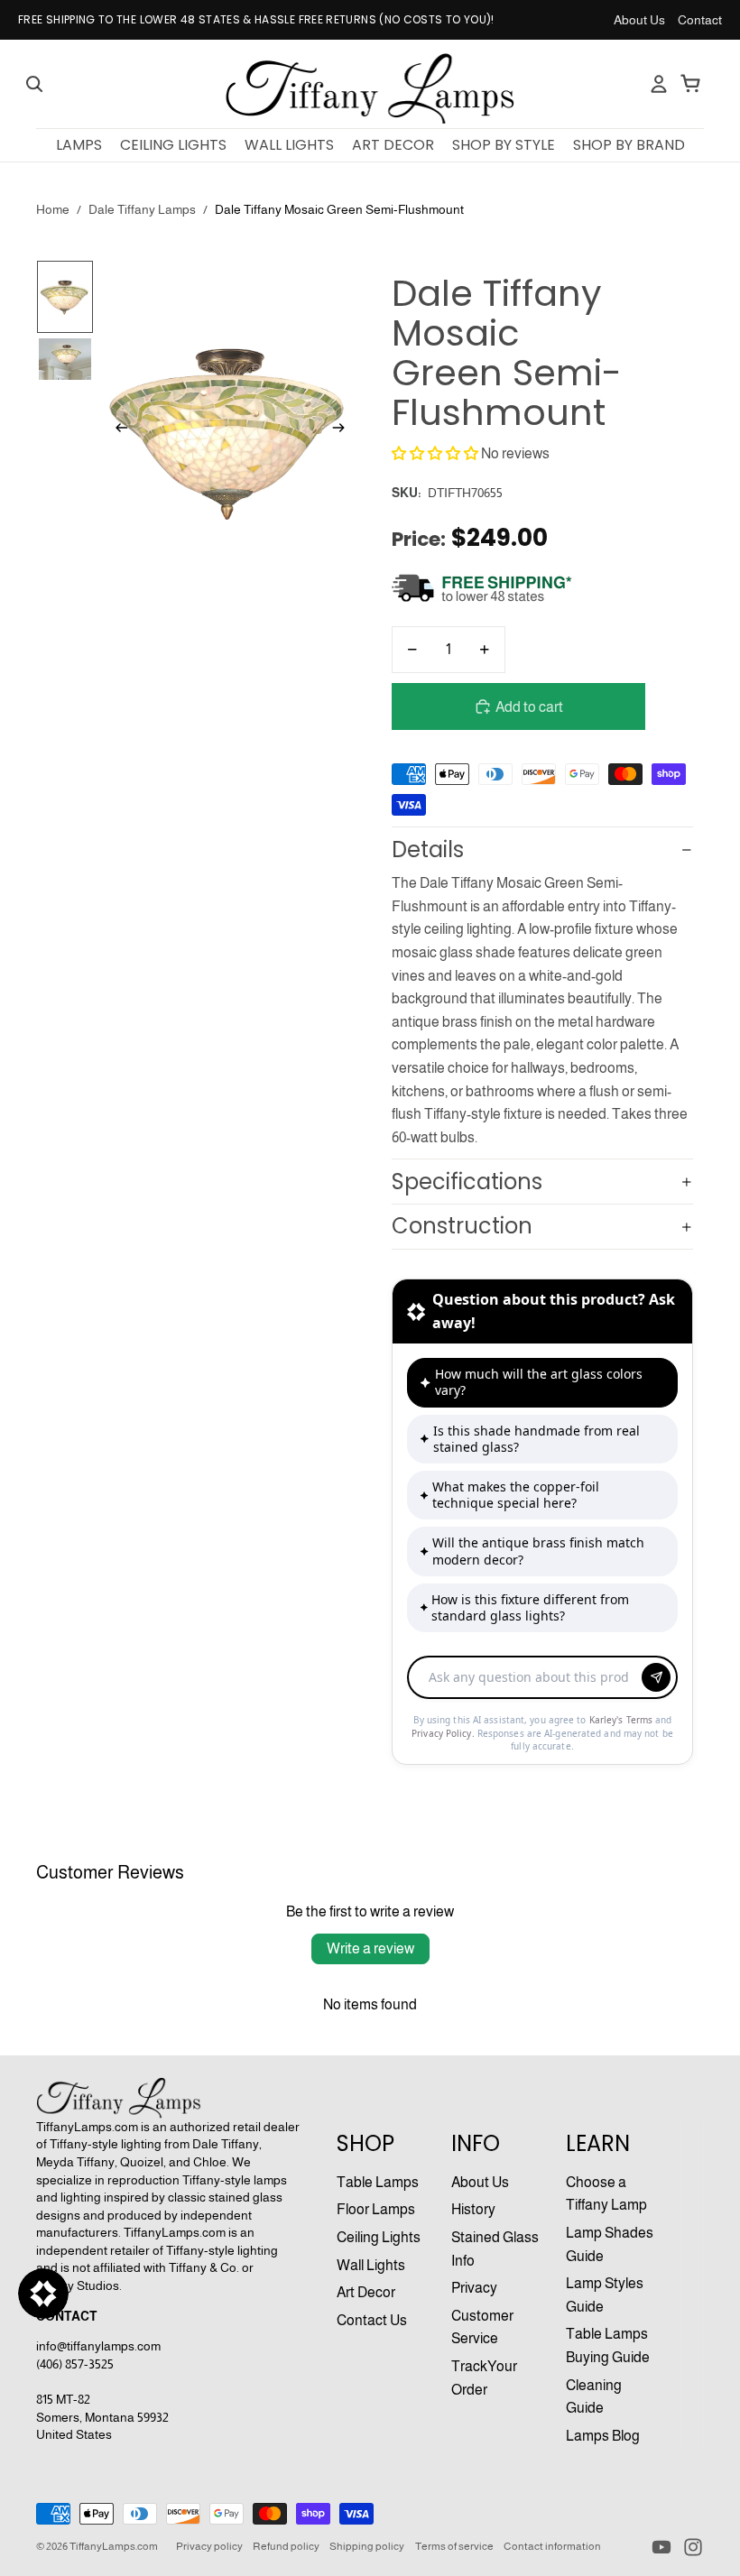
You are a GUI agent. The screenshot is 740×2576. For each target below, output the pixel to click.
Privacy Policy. (444, 1733)
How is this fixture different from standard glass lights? (530, 1607)
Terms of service (454, 2546)
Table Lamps (378, 2182)
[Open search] (34, 84)
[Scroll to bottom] (542, 1672)
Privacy (474, 2288)
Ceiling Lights (379, 2237)
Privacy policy (209, 2546)
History (473, 2209)
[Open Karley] (43, 2294)
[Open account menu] (659, 84)
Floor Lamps (376, 2209)
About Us (639, 20)
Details (428, 849)
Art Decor (366, 2292)
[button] (435, 453)
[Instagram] (693, 2547)
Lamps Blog (603, 2436)
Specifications (467, 1182)
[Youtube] (661, 2547)
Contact (700, 20)
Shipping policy (367, 2546)
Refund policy (286, 2546)
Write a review (370, 1948)
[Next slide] (344, 431)
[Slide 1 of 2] (65, 297)
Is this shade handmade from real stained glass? (536, 1439)
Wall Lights (371, 2265)
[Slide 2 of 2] (65, 359)
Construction (462, 1226)
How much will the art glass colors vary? (539, 1382)
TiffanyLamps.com (114, 2546)
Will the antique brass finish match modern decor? (538, 1551)
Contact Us (372, 2320)
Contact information (552, 2546)
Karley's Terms (623, 1720)
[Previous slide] (116, 431)
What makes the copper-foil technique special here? (516, 1495)
